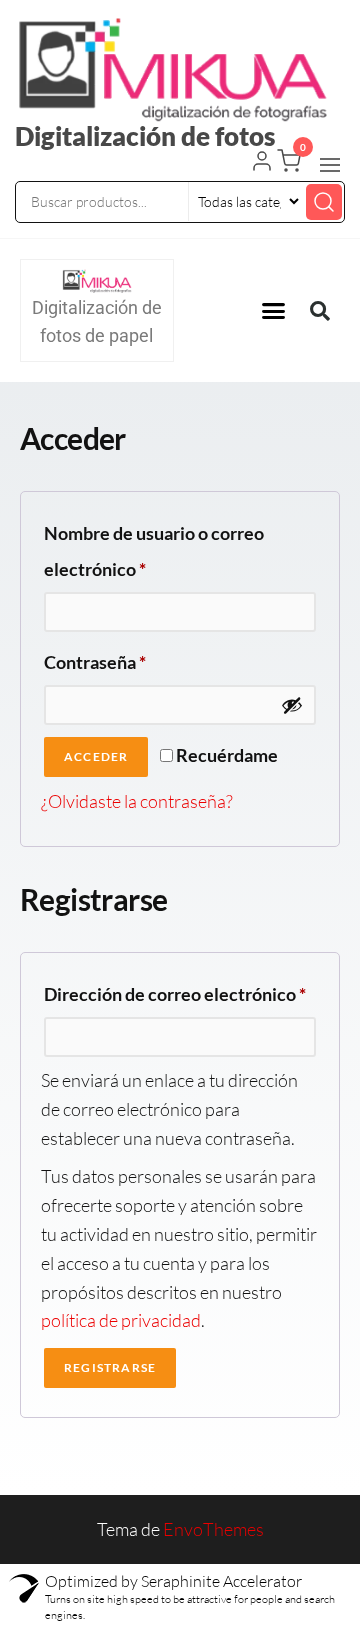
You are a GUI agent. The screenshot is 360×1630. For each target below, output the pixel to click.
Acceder (96, 756)
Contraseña (140, 658)
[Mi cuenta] (262, 163)
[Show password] (292, 705)
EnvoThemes (213, 1529)
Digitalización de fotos (145, 136)
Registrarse (110, 1367)
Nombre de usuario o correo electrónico (154, 547)
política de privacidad (121, 1320)
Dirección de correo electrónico (180, 990)
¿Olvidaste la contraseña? (137, 801)
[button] (330, 165)
